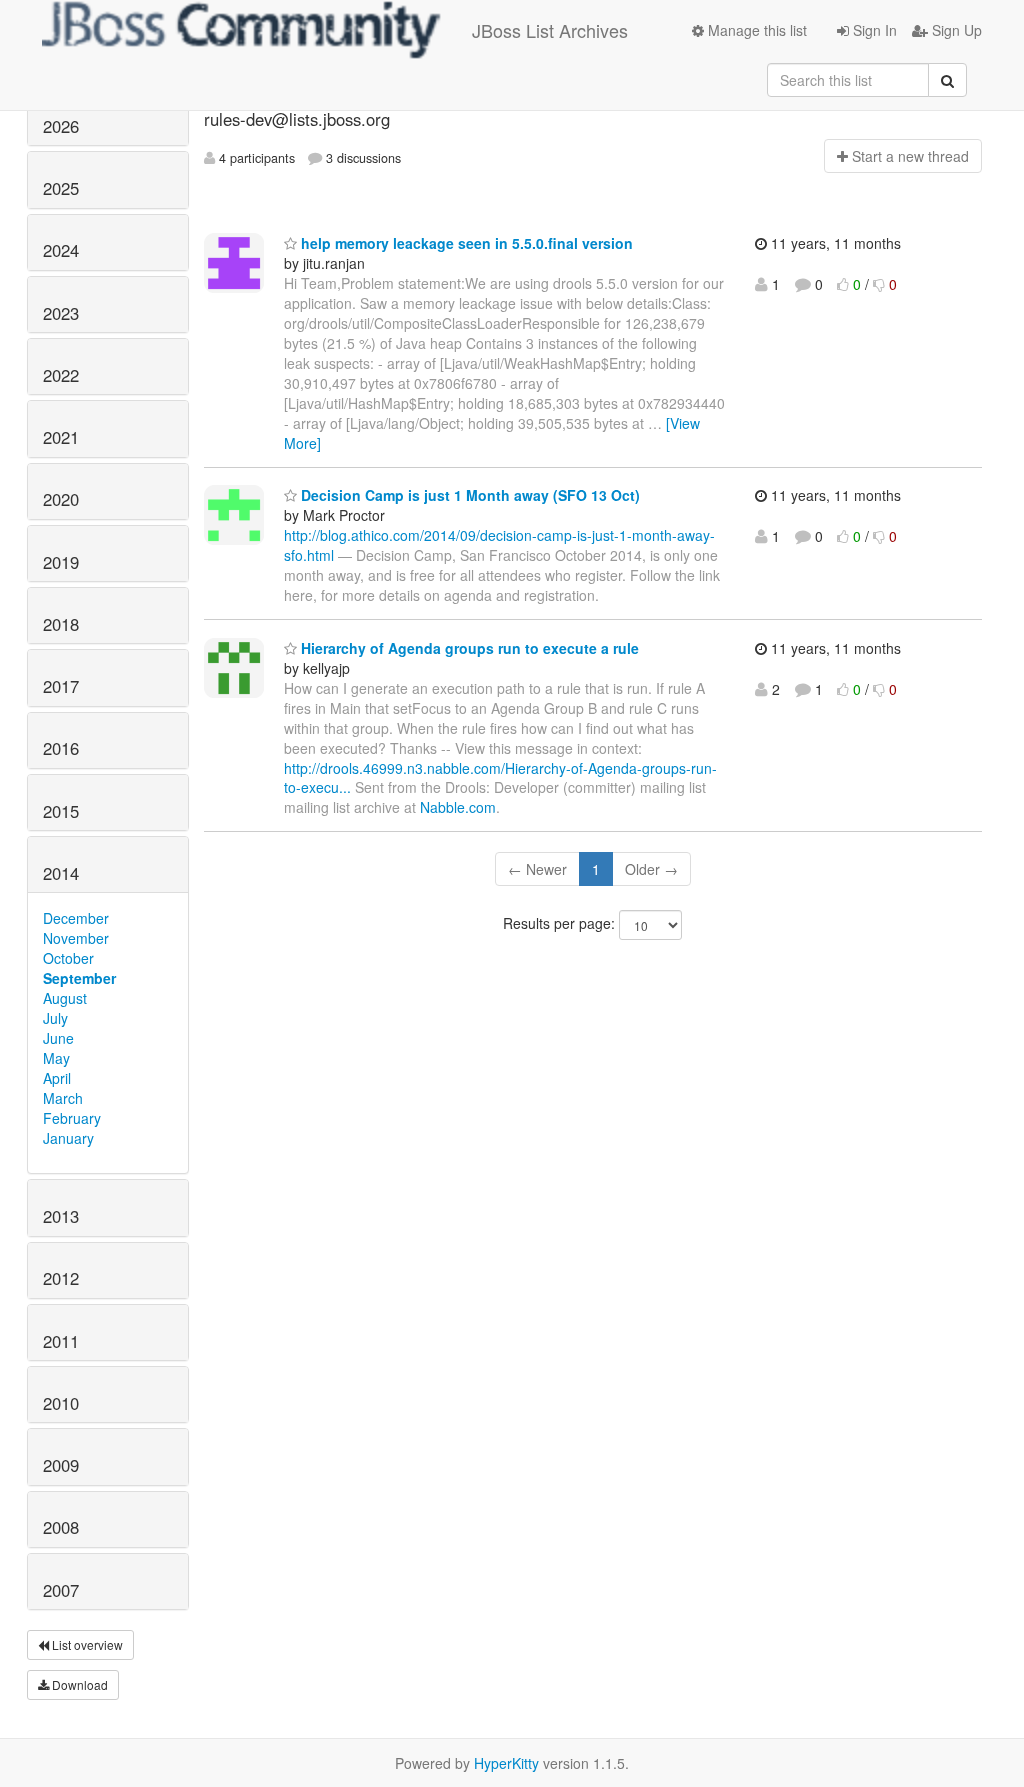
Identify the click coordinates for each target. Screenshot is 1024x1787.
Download (78, 1684)
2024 (61, 250)
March (63, 1098)
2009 (61, 1465)
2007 (61, 1590)
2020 (61, 499)
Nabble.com (458, 807)
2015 (61, 811)
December (76, 918)
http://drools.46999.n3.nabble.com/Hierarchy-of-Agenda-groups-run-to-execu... (500, 778)
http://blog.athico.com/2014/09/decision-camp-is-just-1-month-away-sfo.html (499, 545)
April (57, 1078)
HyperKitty (506, 1763)
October (68, 958)
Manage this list (755, 30)
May (56, 1058)
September (79, 978)
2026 (61, 126)
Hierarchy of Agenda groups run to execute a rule (468, 648)
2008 (61, 1527)
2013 (61, 1216)
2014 (61, 873)
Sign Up (955, 30)
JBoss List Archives (550, 30)
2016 (61, 748)
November (76, 938)
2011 (61, 1341)
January (68, 1138)
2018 (61, 624)
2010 (61, 1403)
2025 (61, 188)
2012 (61, 1278)
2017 (61, 686)
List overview (86, 1644)
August (65, 998)
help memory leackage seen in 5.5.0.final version (465, 243)
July (55, 1018)
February (72, 1118)
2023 (61, 313)
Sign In (873, 30)
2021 (61, 437)
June (58, 1038)
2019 (61, 562)
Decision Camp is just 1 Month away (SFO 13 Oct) (468, 495)
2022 (61, 375)
